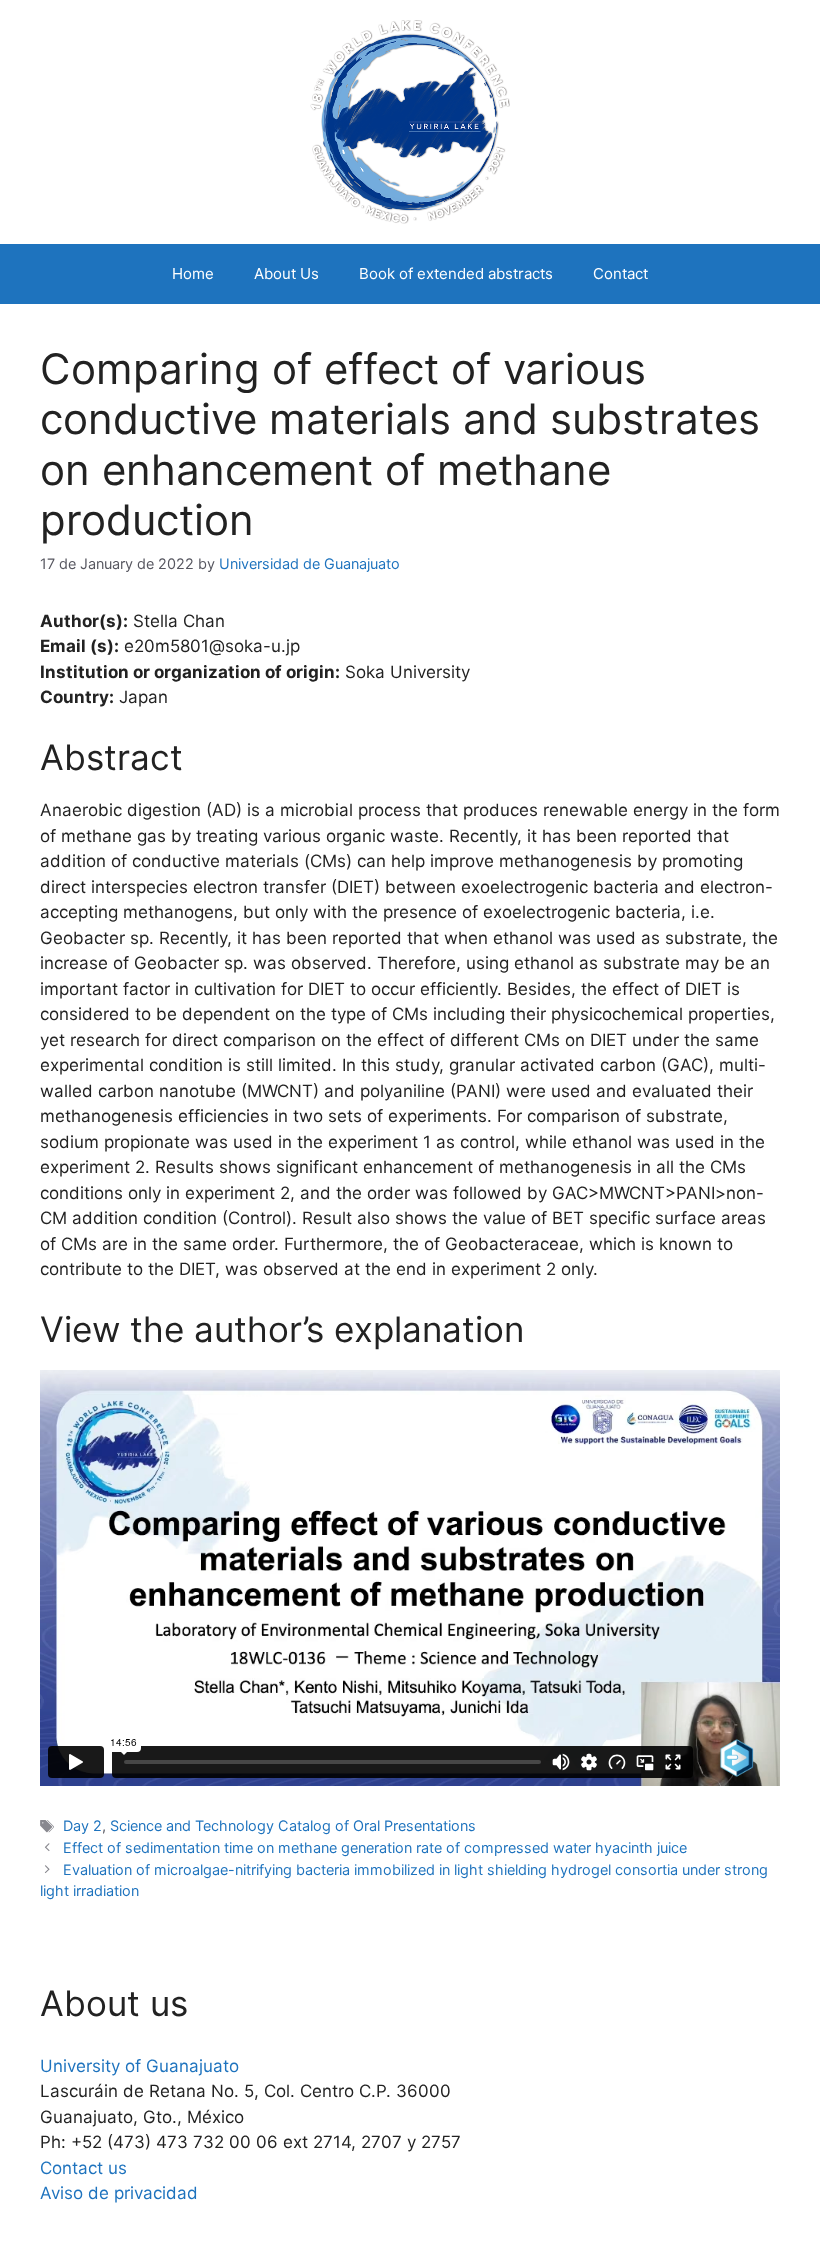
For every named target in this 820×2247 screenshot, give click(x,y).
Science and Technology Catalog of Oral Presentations (293, 1825)
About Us (286, 273)
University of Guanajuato (139, 2066)
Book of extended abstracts (456, 273)
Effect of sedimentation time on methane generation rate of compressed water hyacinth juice (375, 1847)
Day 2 (82, 1825)
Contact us (83, 2168)
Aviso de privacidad (119, 2193)
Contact (620, 273)
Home (193, 273)
